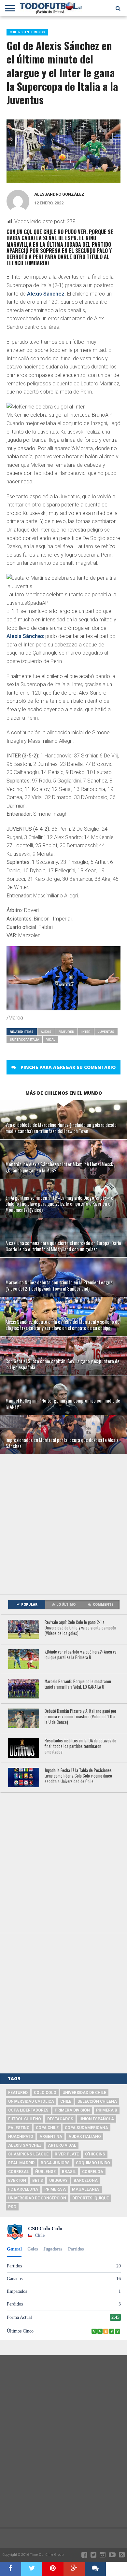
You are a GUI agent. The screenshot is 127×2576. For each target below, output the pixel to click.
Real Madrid (21, 2163)
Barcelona (86, 2181)
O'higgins (95, 2154)
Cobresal (19, 2172)
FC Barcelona (23, 2189)
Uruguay (58, 2181)
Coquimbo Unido (93, 2163)
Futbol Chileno (25, 2119)
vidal (51, 1039)
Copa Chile (47, 2128)
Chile (66, 2101)
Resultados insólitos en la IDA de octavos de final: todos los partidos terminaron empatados (80, 1746)
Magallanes (86, 2189)
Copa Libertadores (28, 2110)
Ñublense (45, 2172)
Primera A (55, 2189)
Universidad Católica (31, 2101)
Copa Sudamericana (86, 2128)
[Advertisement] (63, 1524)
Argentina (51, 2137)
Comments (103, 1605)
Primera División (72, 2110)
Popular (29, 1605)
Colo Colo (45, 2093)
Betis (38, 2181)
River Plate (67, 2154)
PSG (12, 2207)
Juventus (106, 1032)
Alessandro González (59, 194)
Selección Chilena (97, 2101)
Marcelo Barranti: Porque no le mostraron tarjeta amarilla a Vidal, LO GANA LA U (78, 1684)
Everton (17, 2181)
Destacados (60, 2119)
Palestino (19, 2128)
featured (66, 1032)
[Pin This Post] (53, 2569)
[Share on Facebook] (11, 2569)
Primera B (107, 2110)
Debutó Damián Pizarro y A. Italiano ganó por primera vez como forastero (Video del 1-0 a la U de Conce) (80, 1717)
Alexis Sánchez (46, 294)
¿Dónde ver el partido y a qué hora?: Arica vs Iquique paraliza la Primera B (81, 1655)
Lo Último (66, 1605)
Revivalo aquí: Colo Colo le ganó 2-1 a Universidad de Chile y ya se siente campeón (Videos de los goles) (80, 1628)
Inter (86, 1032)
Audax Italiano (85, 2137)
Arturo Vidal (62, 2145)
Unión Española (97, 2119)
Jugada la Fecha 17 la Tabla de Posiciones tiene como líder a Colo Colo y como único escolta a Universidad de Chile (78, 1776)
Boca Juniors (55, 2163)
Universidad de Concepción (37, 2198)
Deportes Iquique (91, 2198)
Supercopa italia (24, 1039)
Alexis (46, 1032)
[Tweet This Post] (32, 2569)
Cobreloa (93, 2172)
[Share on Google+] (74, 2569)
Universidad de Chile (84, 2093)
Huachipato (21, 2137)
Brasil (69, 2172)
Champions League (28, 2154)
